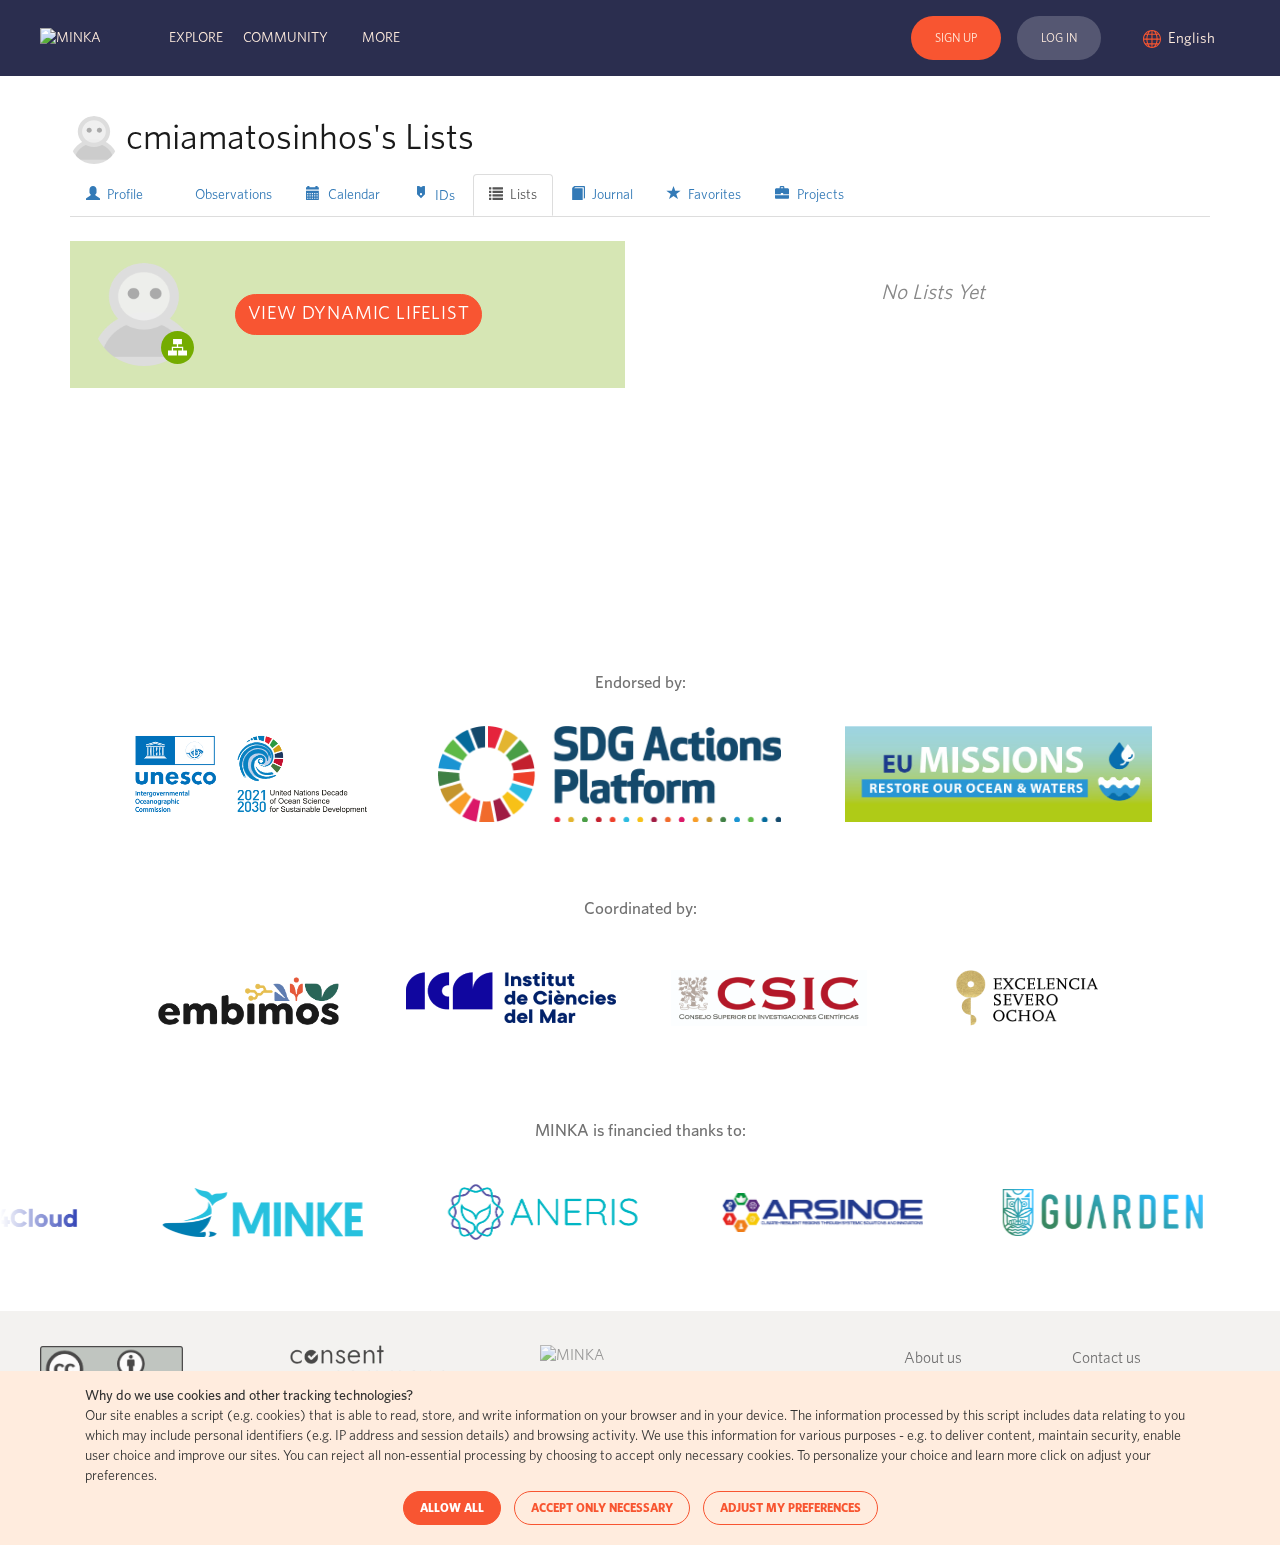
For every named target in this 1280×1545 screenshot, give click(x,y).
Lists (522, 195)
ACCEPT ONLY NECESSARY (602, 1508)
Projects (819, 195)
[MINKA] (70, 38)
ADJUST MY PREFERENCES (790, 1508)
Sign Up (956, 38)
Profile (123, 195)
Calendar (352, 195)
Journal (611, 195)
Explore (196, 38)
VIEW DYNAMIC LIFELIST (359, 313)
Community (285, 38)
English (1193, 38)
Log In (1059, 38)
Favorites (713, 195)
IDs (443, 196)
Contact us (1106, 1358)
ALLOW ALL (452, 1508)
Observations (232, 195)
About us (933, 1358)
